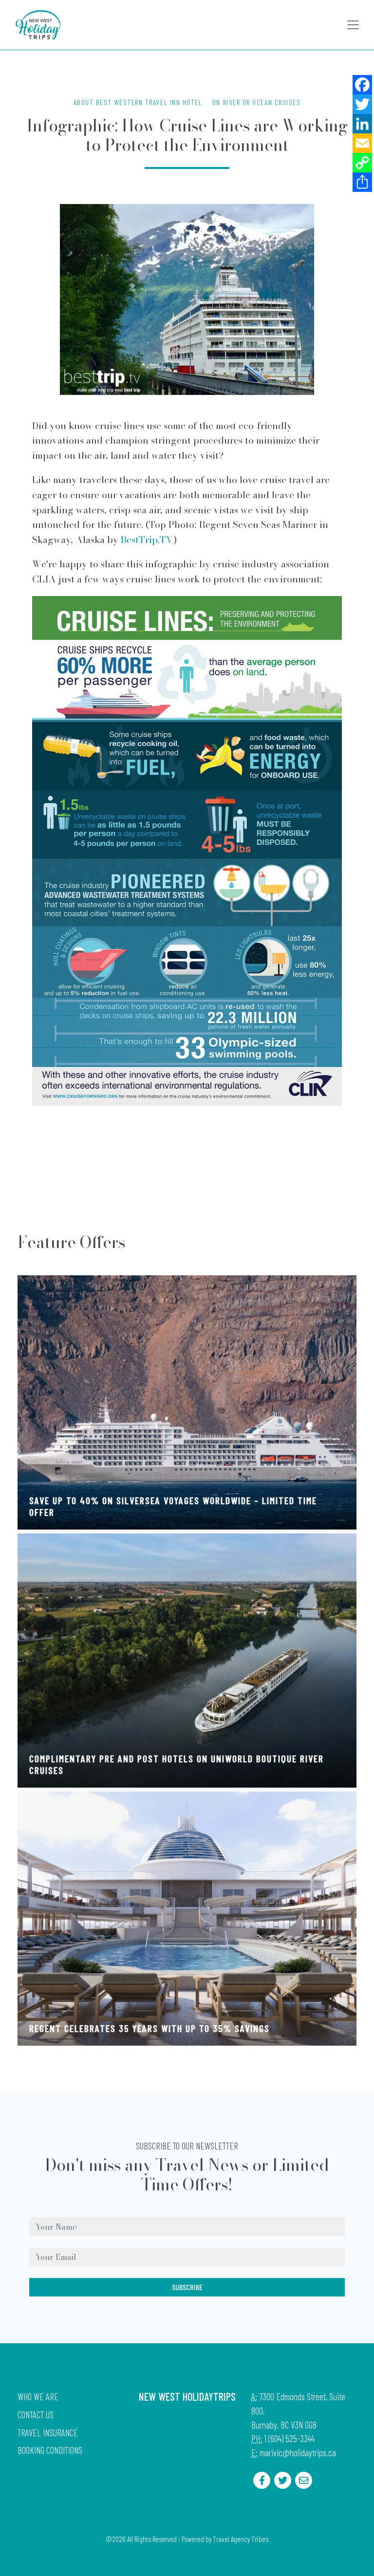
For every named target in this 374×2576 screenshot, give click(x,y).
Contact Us (36, 2415)
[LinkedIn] (362, 124)
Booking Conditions (50, 2450)
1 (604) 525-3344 (289, 2438)
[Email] (362, 143)
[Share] (362, 182)
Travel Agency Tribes (241, 2539)
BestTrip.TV (147, 540)
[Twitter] (362, 104)
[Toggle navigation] (353, 25)
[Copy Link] (362, 163)
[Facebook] (362, 85)
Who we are (38, 2397)
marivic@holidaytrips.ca (298, 2453)
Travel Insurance (48, 2433)
